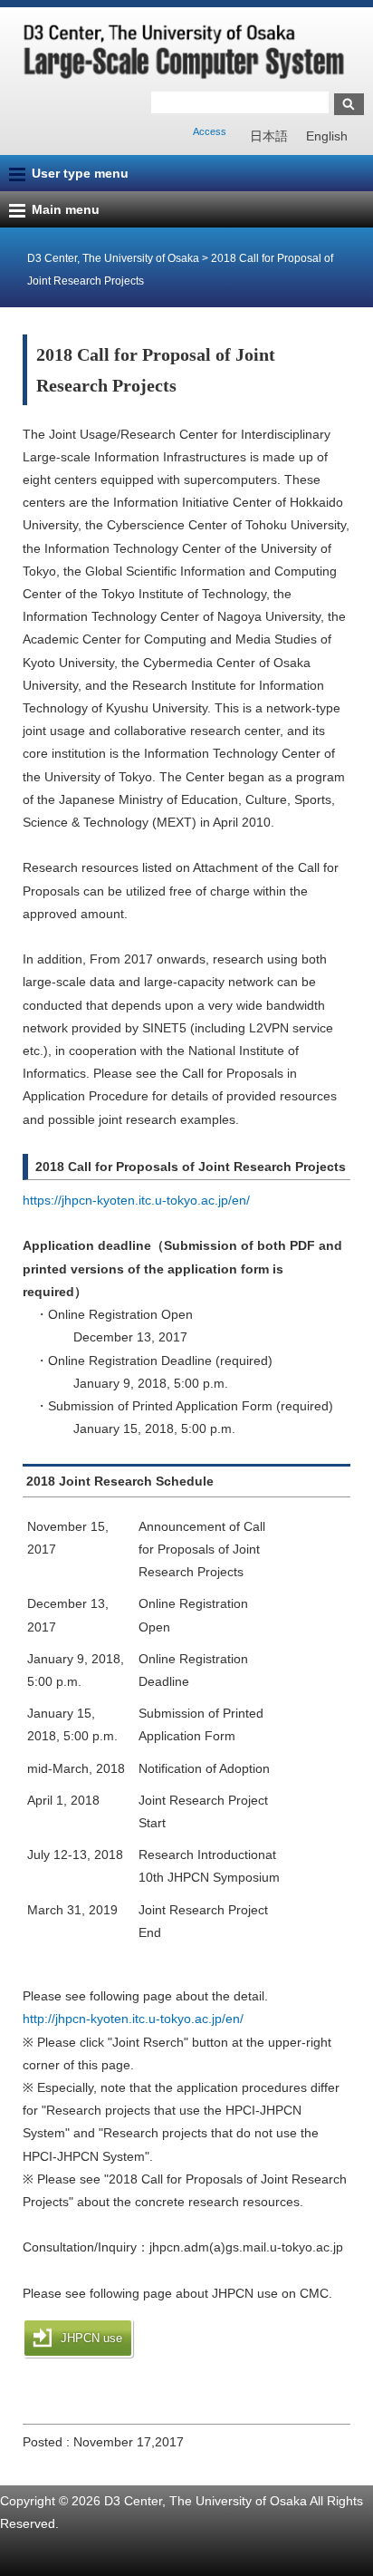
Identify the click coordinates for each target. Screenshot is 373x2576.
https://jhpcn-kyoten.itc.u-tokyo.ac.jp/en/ (136, 1200)
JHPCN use (91, 2338)
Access (210, 131)
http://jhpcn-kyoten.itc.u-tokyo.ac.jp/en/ (133, 2019)
